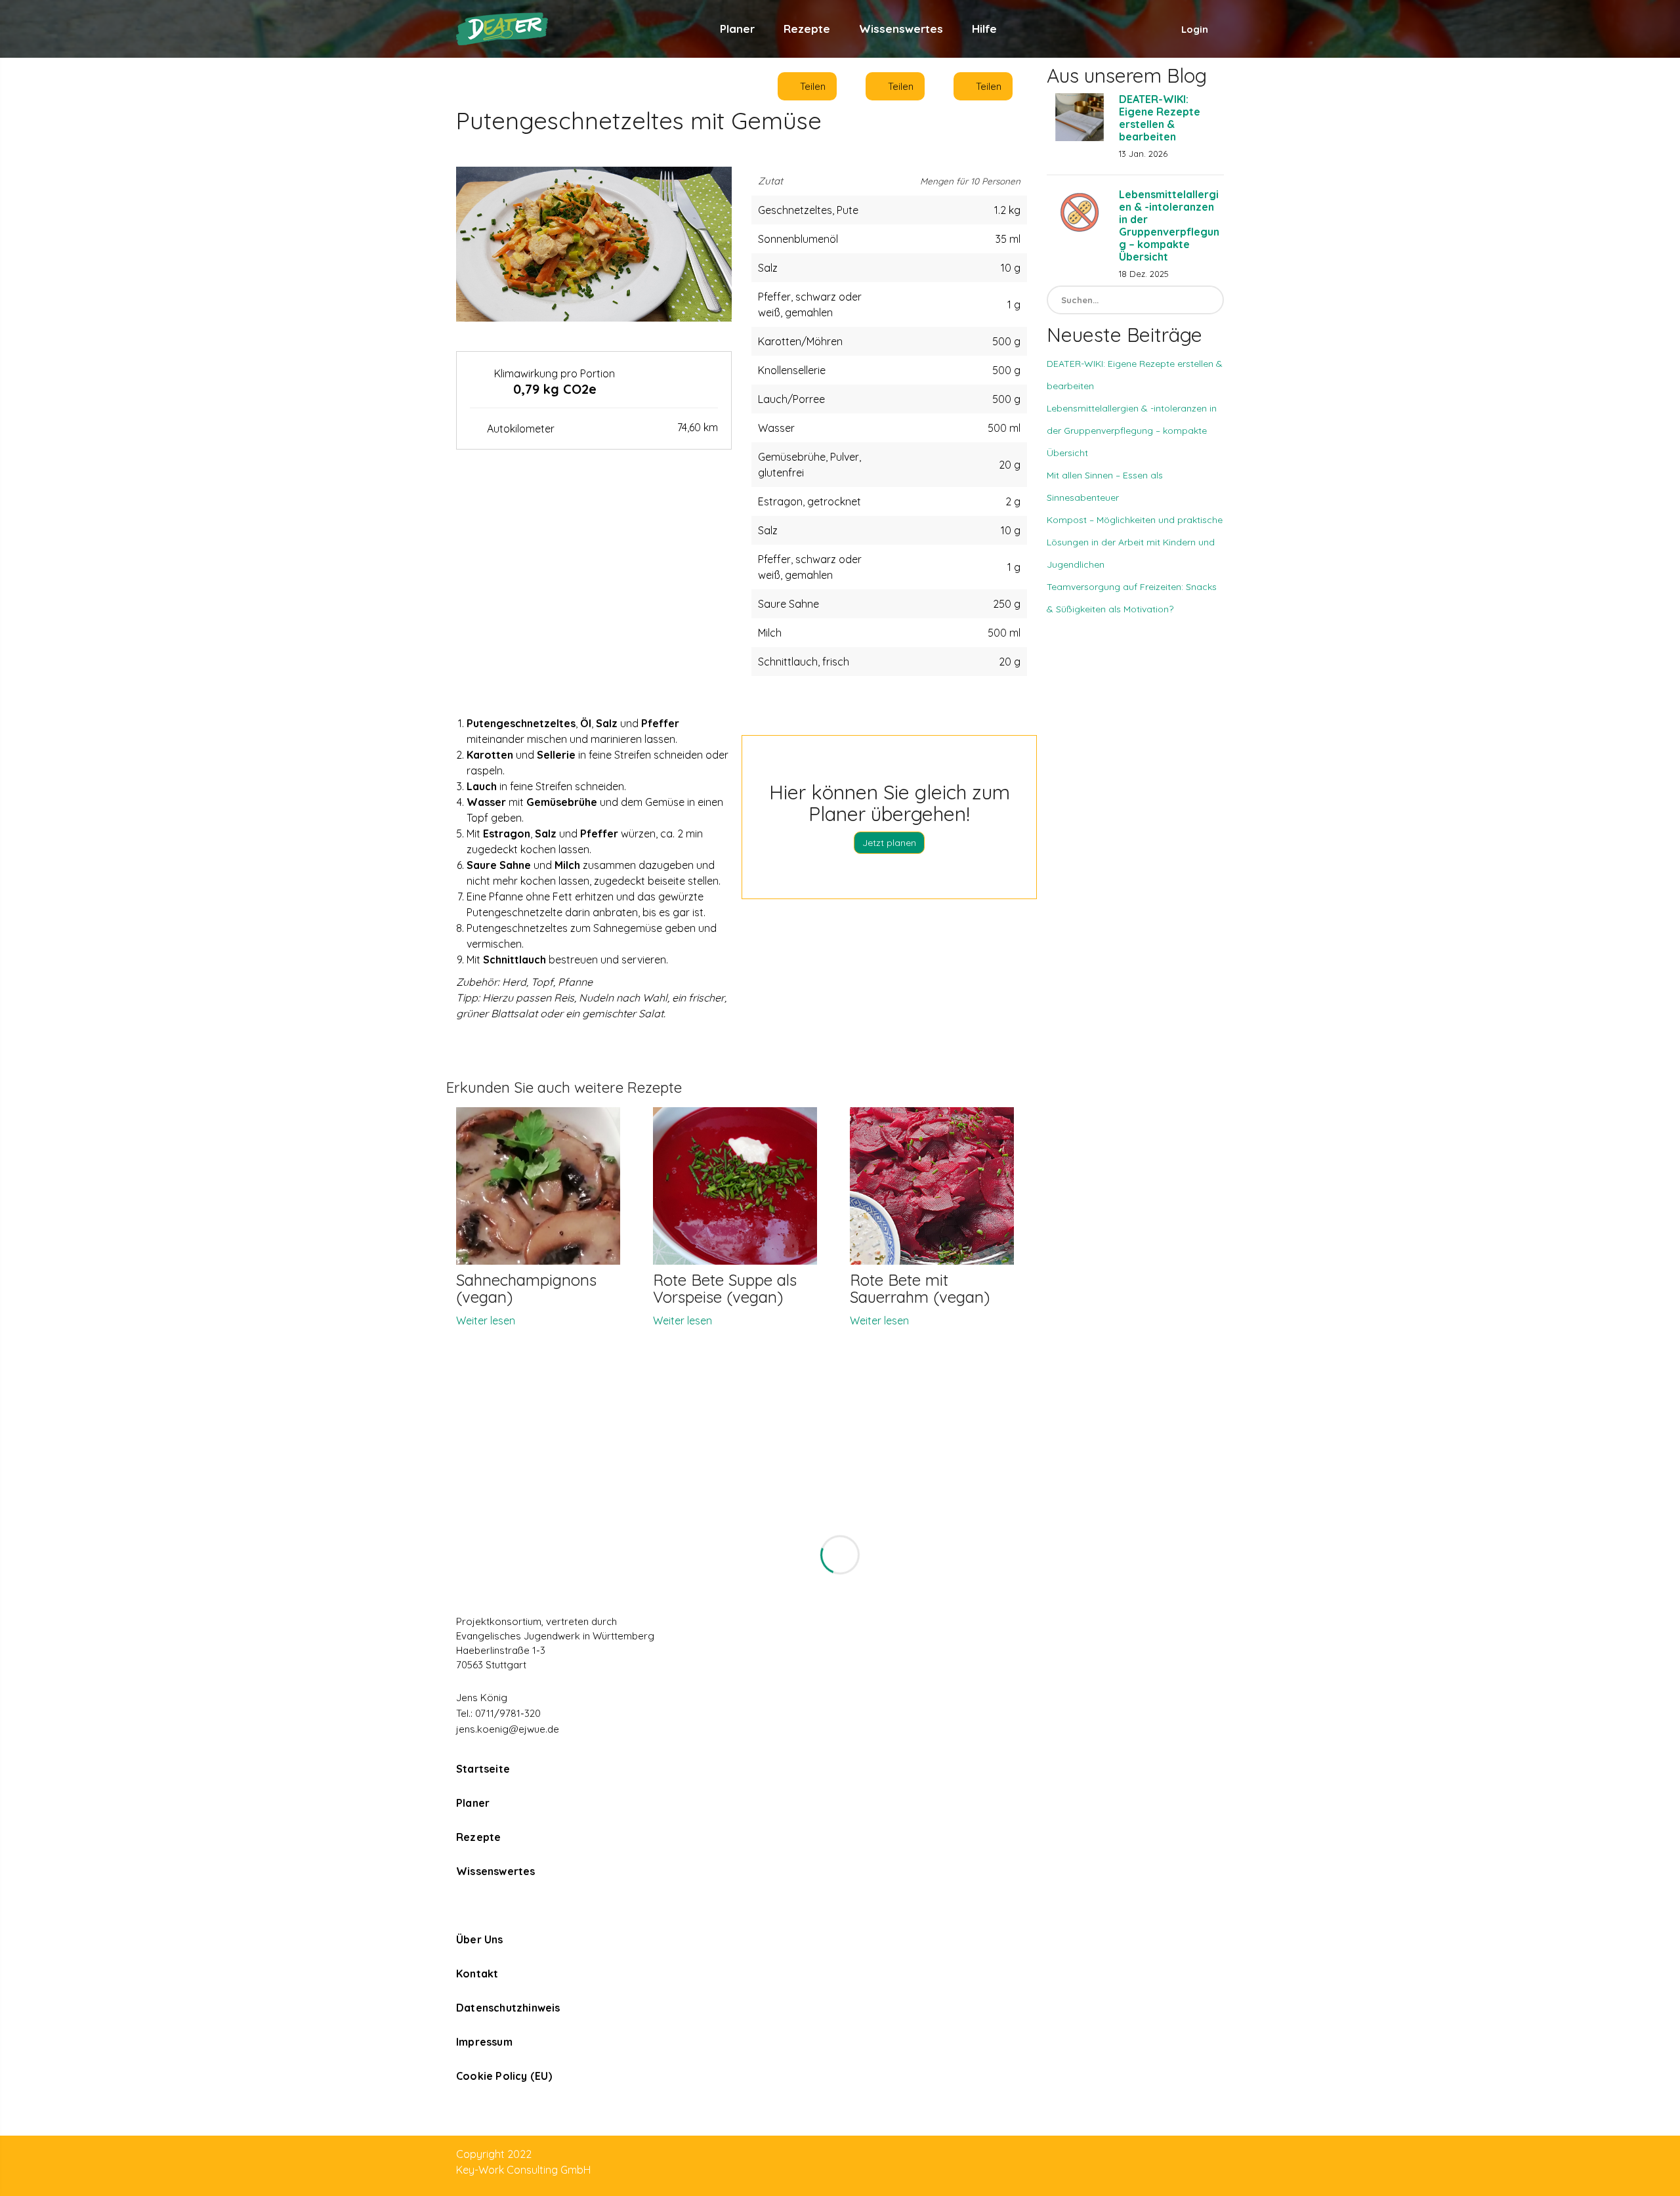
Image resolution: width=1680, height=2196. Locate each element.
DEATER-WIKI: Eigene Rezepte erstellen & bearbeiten (1160, 118)
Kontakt (477, 1974)
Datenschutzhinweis (508, 2008)
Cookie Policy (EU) (504, 2076)
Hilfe (984, 29)
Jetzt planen (889, 843)
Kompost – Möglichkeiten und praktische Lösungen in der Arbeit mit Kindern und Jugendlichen (1135, 542)
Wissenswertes (901, 29)
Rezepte (807, 29)
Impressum (484, 2042)
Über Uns (480, 1939)
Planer (737, 29)
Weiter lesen (486, 1320)
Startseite (483, 1769)
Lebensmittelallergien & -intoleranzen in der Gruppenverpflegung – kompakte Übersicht (1169, 225)
